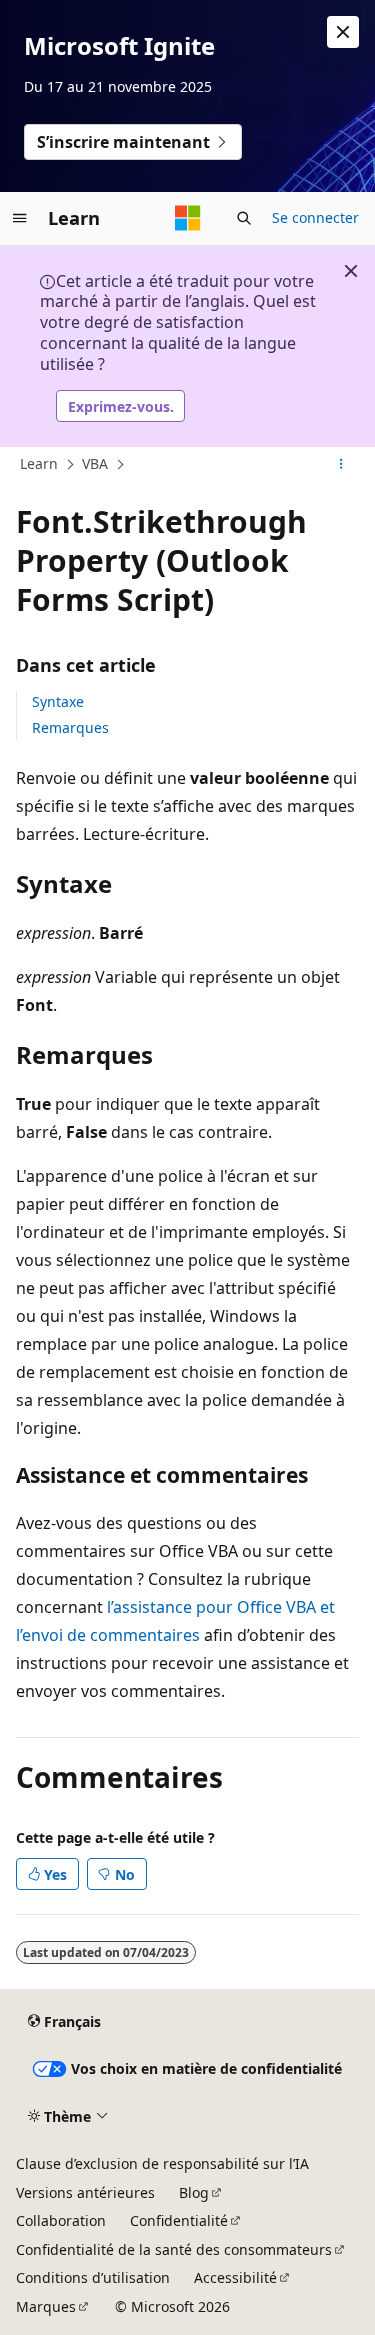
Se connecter (315, 217)
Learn (39, 463)
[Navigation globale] (20, 218)
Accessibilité (235, 2277)
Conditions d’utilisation (93, 2277)
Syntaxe (58, 701)
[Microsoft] (188, 218)
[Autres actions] (341, 465)
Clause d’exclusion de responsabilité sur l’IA (162, 2163)
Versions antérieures (85, 2192)
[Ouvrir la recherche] (244, 218)
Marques (46, 2306)
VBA (95, 463)
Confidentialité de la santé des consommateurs (174, 2249)
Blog (194, 2192)
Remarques (70, 727)
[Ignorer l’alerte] (343, 32)
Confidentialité (179, 2220)
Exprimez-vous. (121, 406)
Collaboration (61, 2220)
